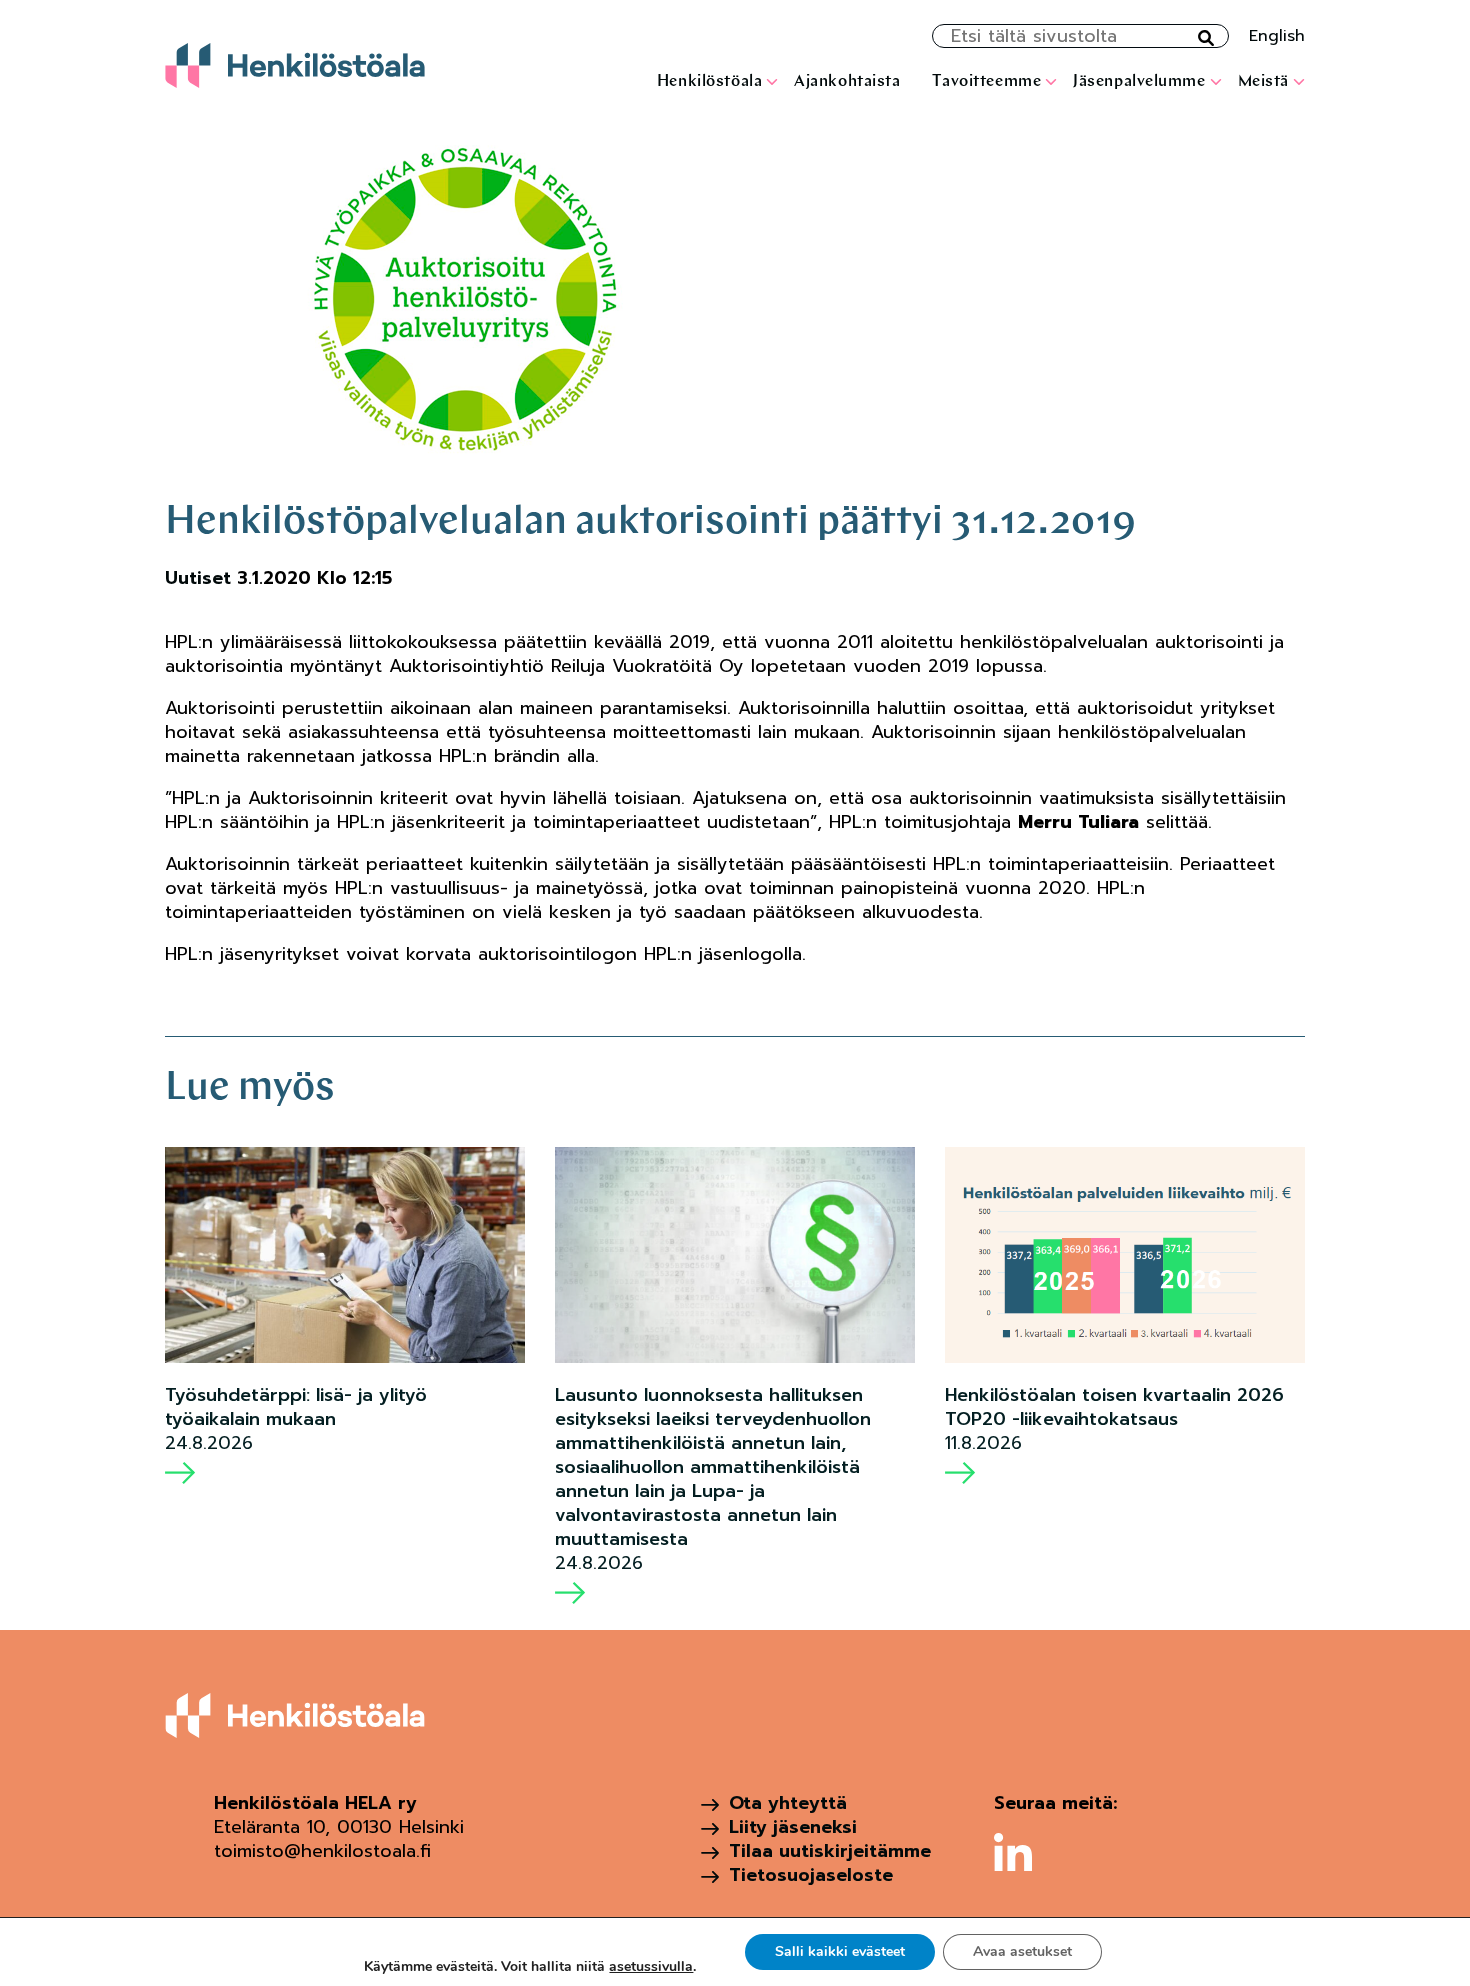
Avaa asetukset (1022, 1951)
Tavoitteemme (986, 82)
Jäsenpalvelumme (1139, 82)
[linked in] (1013, 1852)
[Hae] (1206, 39)
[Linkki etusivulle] (295, 65)
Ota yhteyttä (788, 1803)
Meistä (1263, 82)
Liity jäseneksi (793, 1827)
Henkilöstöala (709, 82)
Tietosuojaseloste (811, 1875)
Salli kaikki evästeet (840, 1951)
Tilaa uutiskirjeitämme (830, 1851)
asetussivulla (651, 1967)
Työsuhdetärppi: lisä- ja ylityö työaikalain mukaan (296, 1407)
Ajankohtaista (847, 82)
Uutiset (198, 578)
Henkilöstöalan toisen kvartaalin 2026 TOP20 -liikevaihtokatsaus (1114, 1407)
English (1277, 36)
